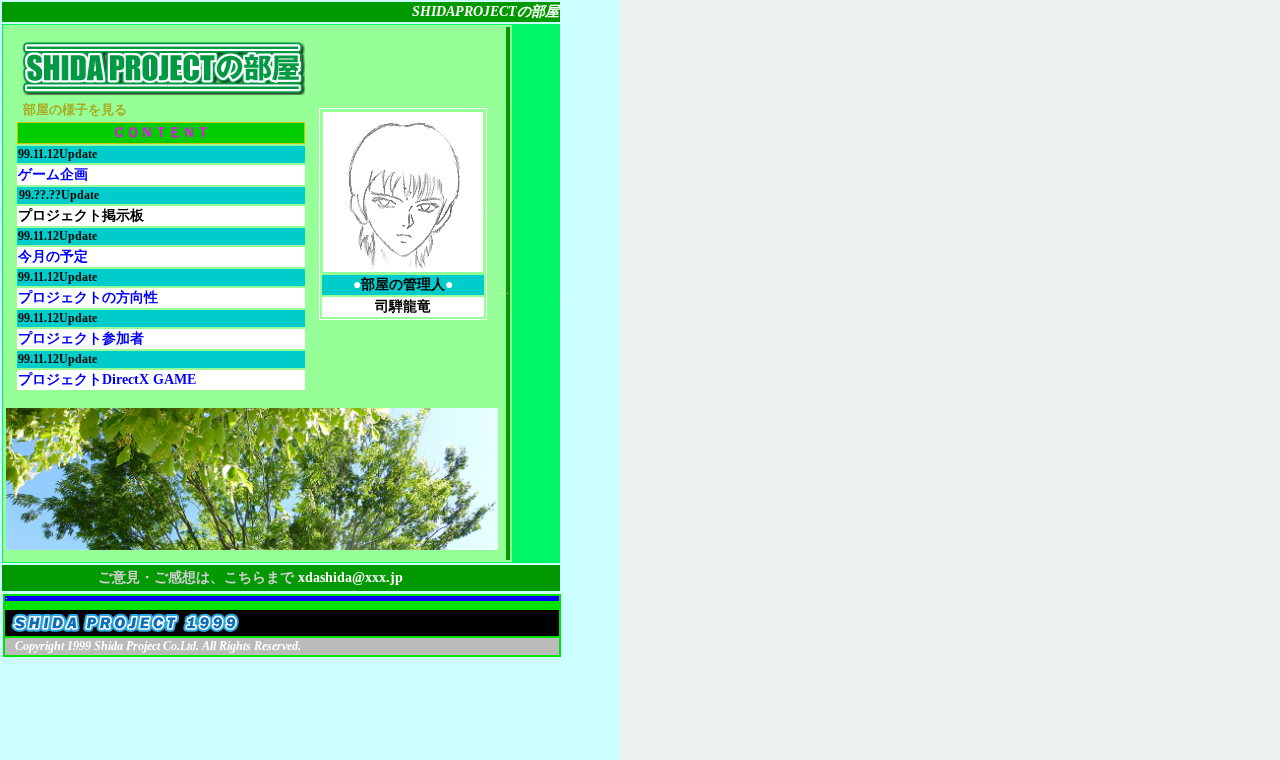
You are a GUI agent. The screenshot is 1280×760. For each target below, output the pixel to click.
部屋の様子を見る (75, 110)
